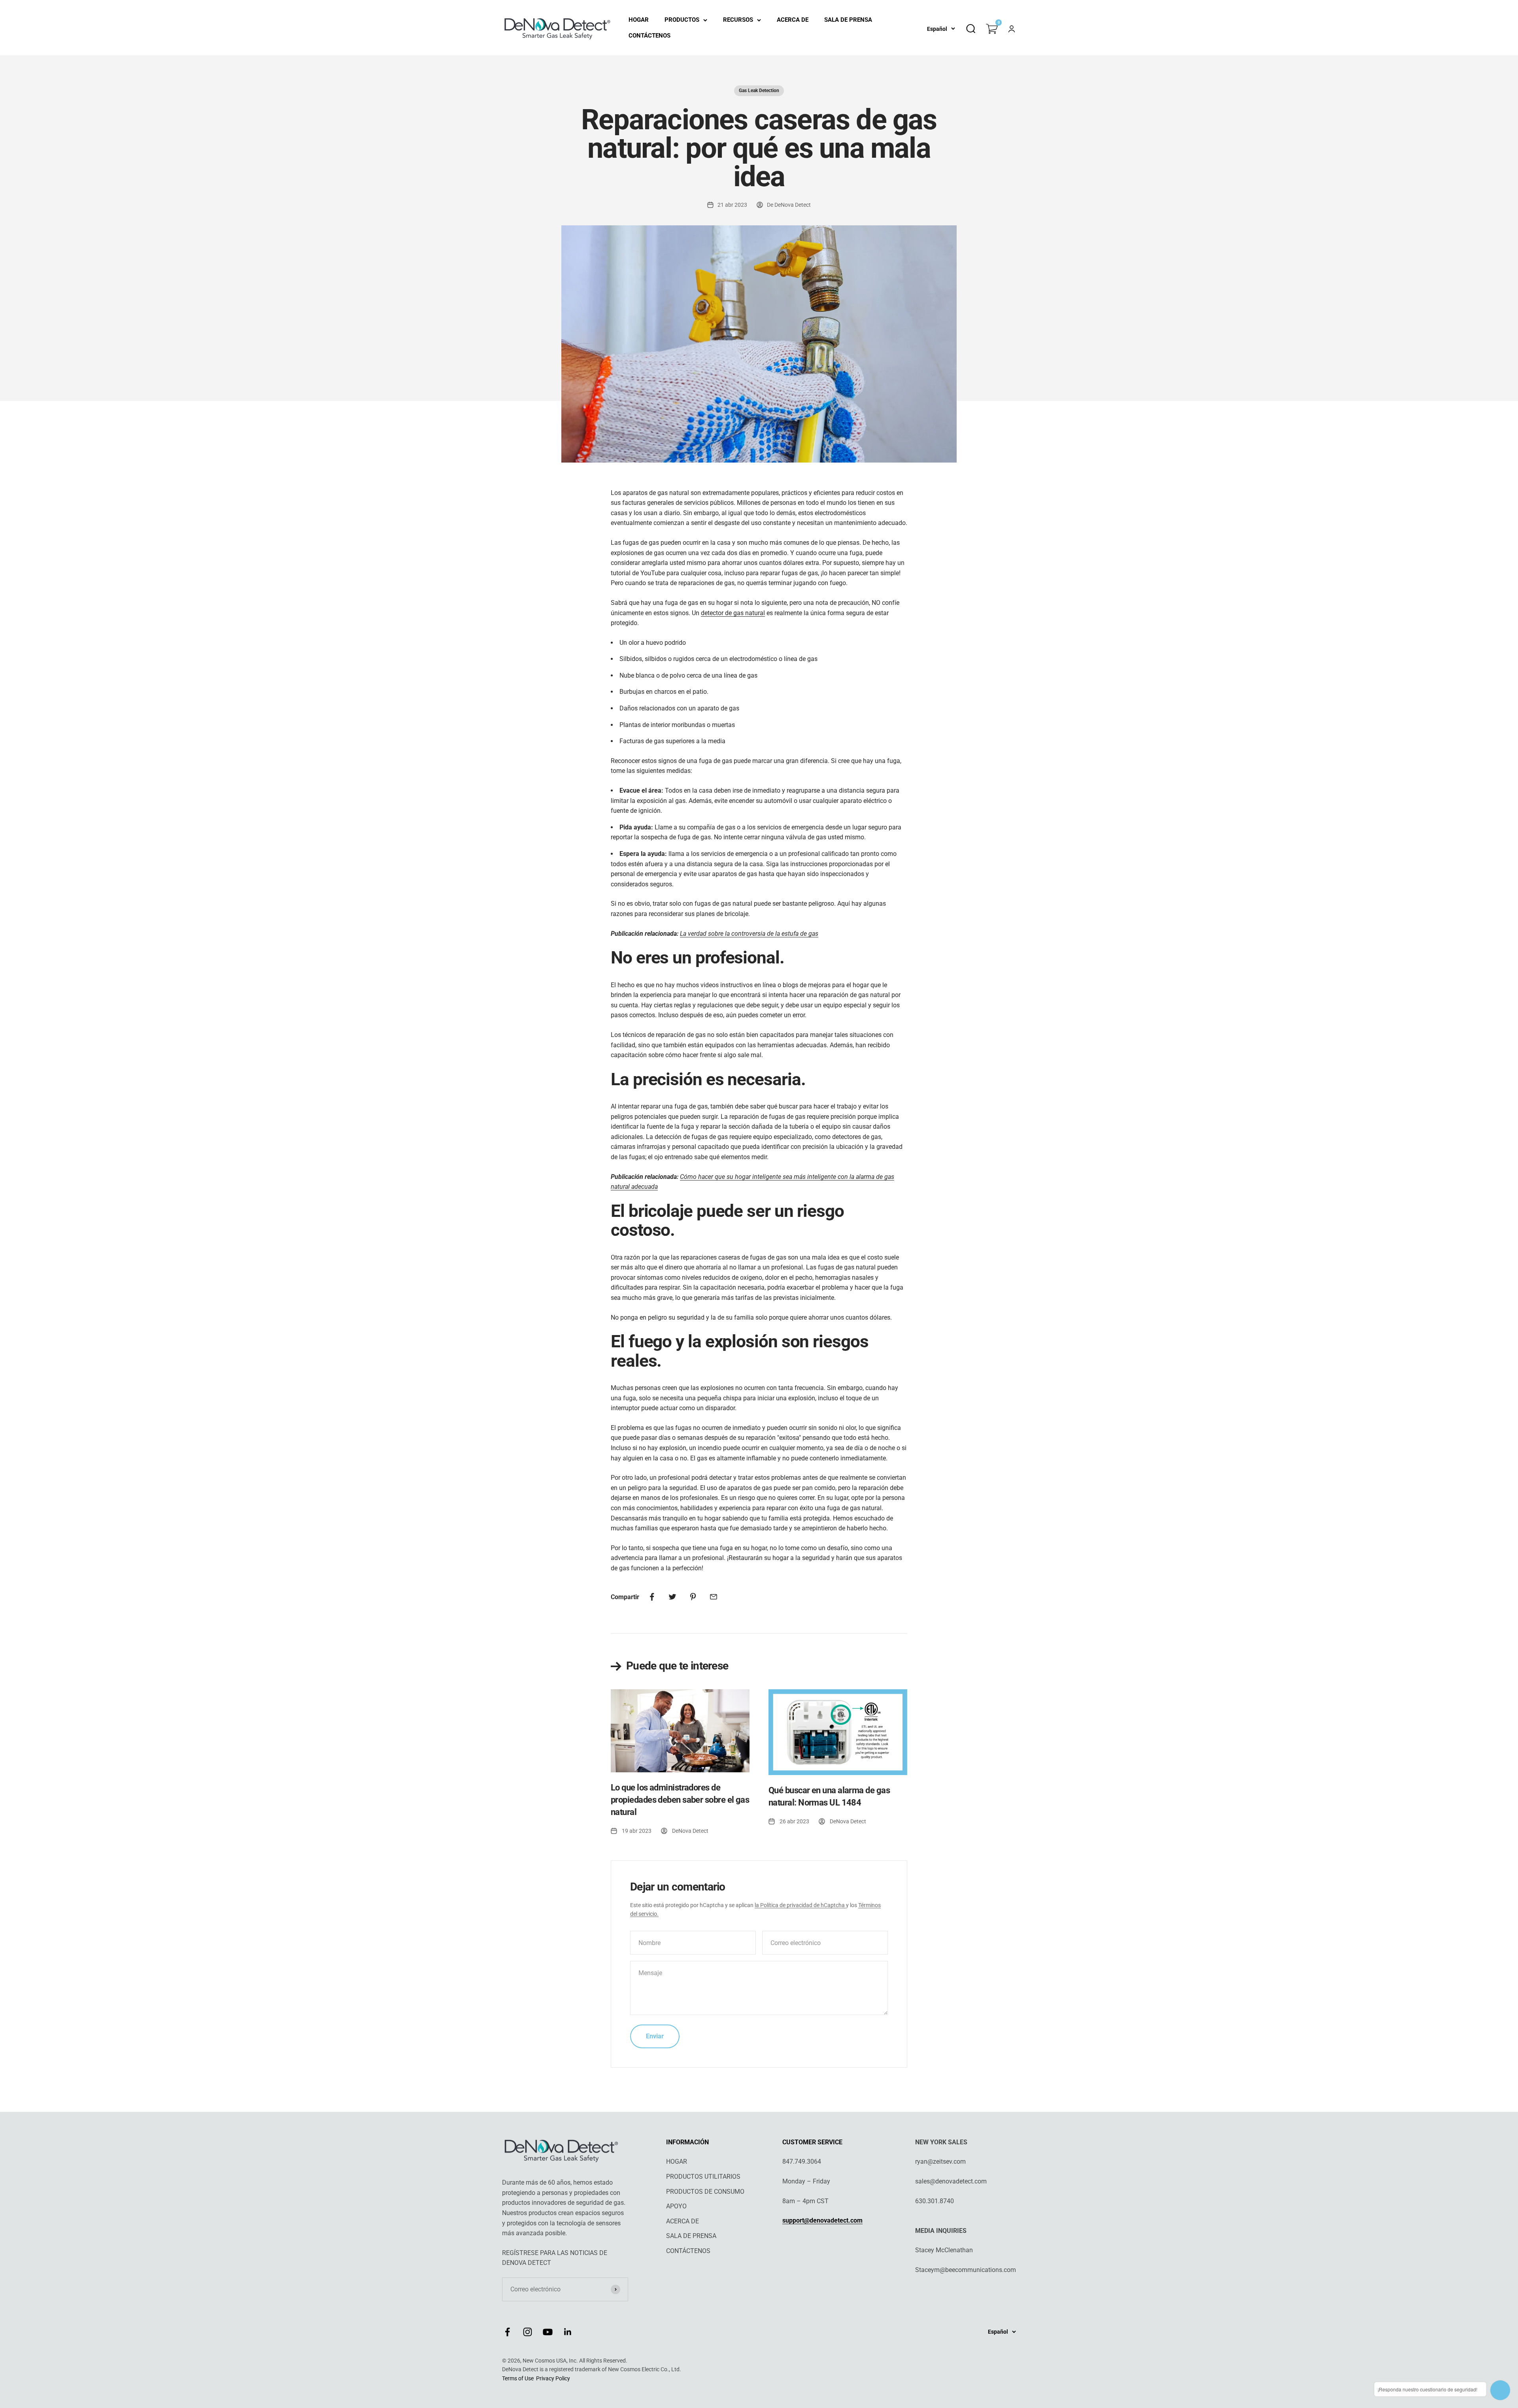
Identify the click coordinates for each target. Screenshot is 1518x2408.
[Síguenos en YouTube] (548, 2332)
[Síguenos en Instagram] (528, 2332)
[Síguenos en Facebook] (507, 2332)
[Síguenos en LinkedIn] (568, 2332)
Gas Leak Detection (759, 91)
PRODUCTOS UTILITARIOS (703, 2177)
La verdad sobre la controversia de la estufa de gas (749, 934)
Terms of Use (518, 2378)
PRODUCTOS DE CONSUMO (705, 2192)
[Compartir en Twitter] (672, 1597)
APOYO (676, 2206)
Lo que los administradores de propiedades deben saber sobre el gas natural (680, 1800)
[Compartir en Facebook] (652, 1597)
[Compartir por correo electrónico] (714, 1597)
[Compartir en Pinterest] (693, 1597)
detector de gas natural (733, 613)
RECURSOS (738, 20)
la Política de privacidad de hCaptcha (800, 1905)
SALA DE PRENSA (848, 20)
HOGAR (639, 20)
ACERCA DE (793, 20)
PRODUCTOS (682, 20)
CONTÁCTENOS (649, 36)
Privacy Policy (553, 2378)
